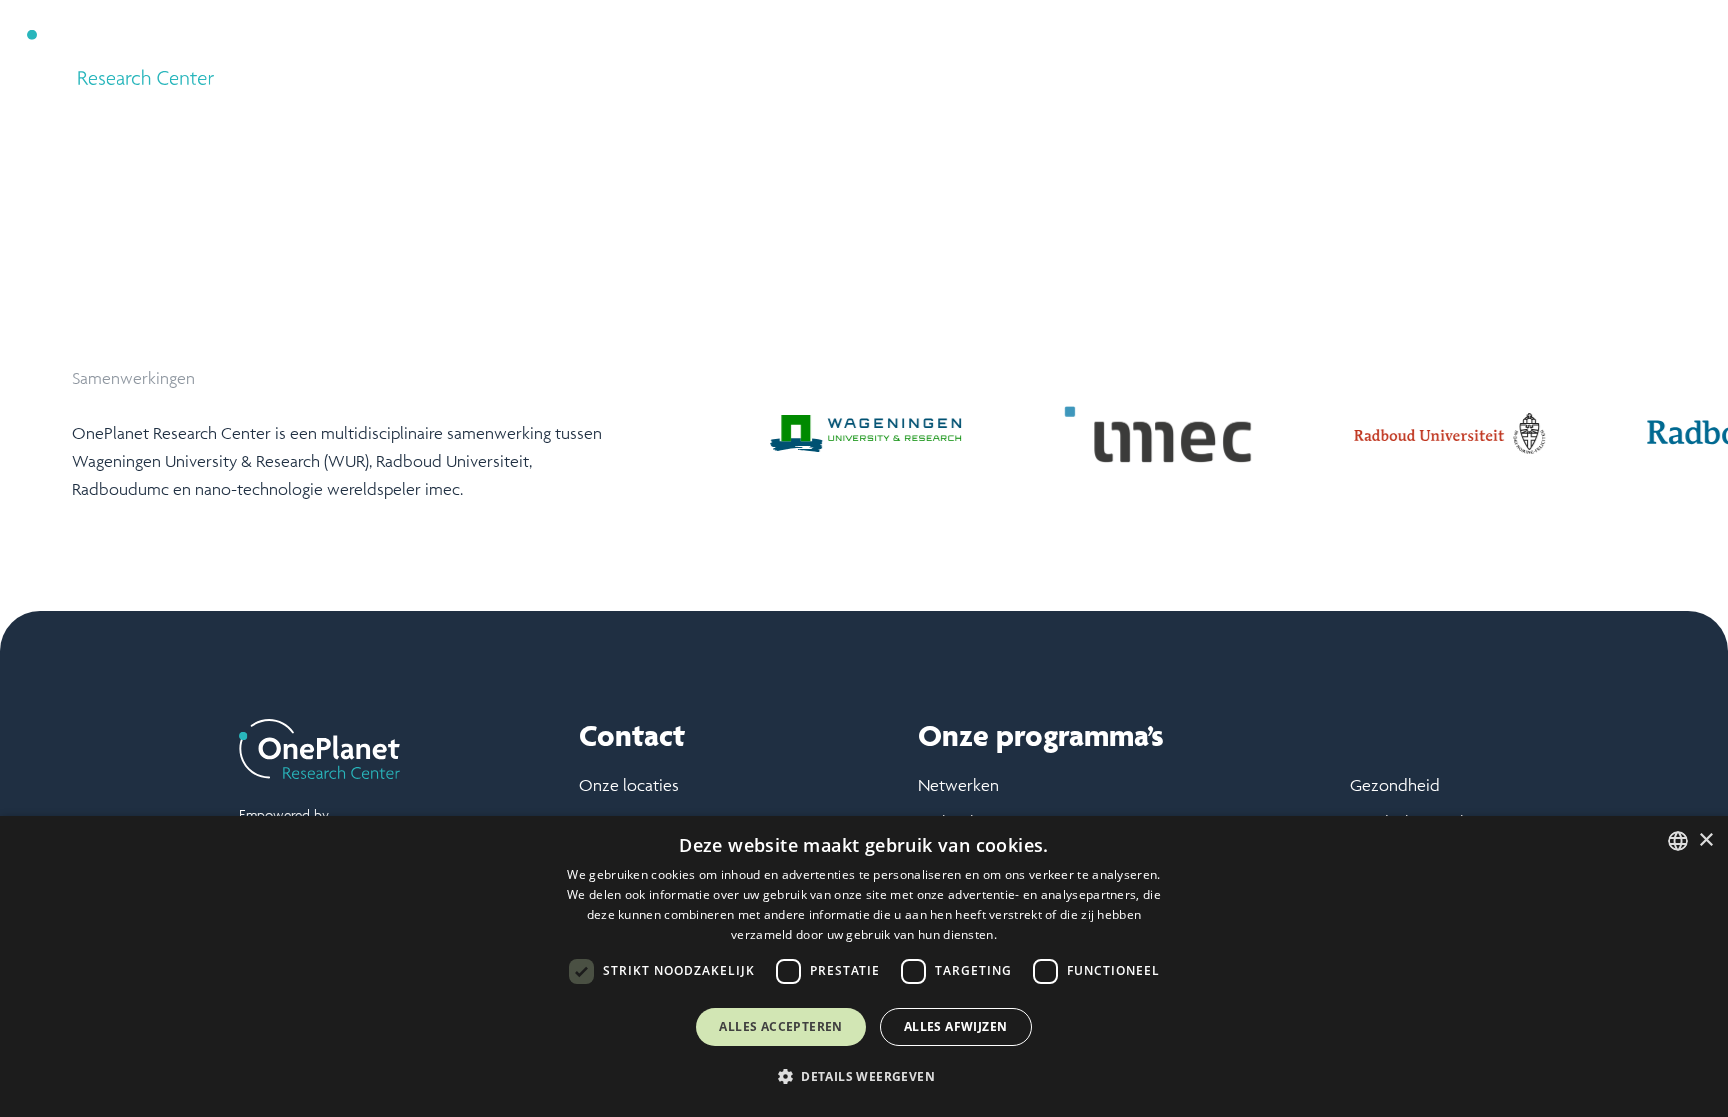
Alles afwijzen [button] (956, 1026)
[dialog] (864, 966)
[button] (1212, 50)
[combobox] (1678, 841)
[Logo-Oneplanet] (120, 50)
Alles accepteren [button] (780, 1026)
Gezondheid (1395, 785)
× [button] (1705, 840)
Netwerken (958, 785)
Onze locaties (629, 785)
